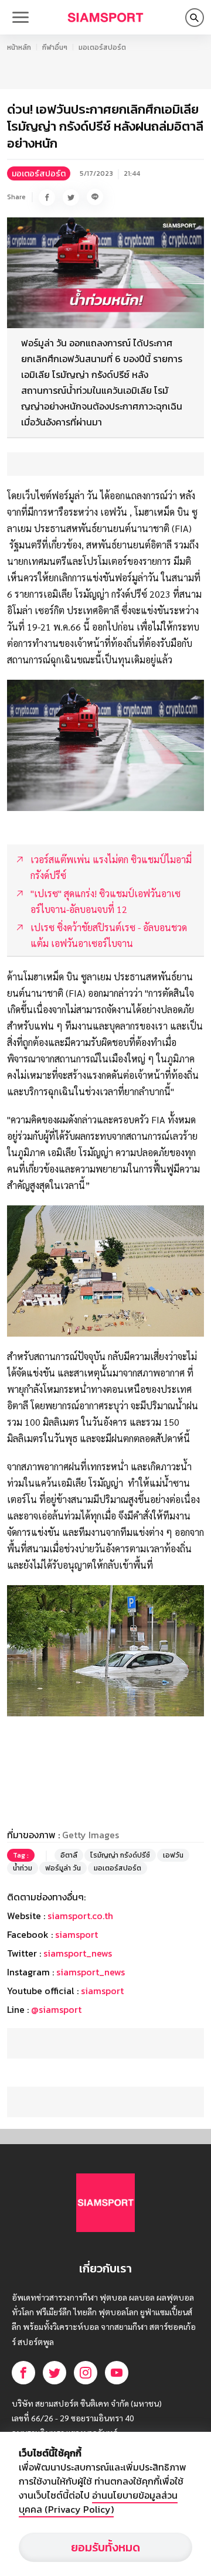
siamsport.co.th (80, 1916)
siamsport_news (78, 1953)
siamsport (76, 1934)
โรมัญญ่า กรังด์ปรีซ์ (120, 1855)
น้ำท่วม (23, 1868)
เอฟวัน (173, 1855)
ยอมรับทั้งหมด (105, 2547)
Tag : (21, 1855)
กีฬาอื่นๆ (55, 47)
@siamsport (56, 2009)
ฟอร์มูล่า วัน (63, 1868)
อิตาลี (69, 1855)
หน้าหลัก (19, 47)
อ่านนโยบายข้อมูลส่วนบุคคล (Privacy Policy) (98, 2502)
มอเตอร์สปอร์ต (102, 47)
